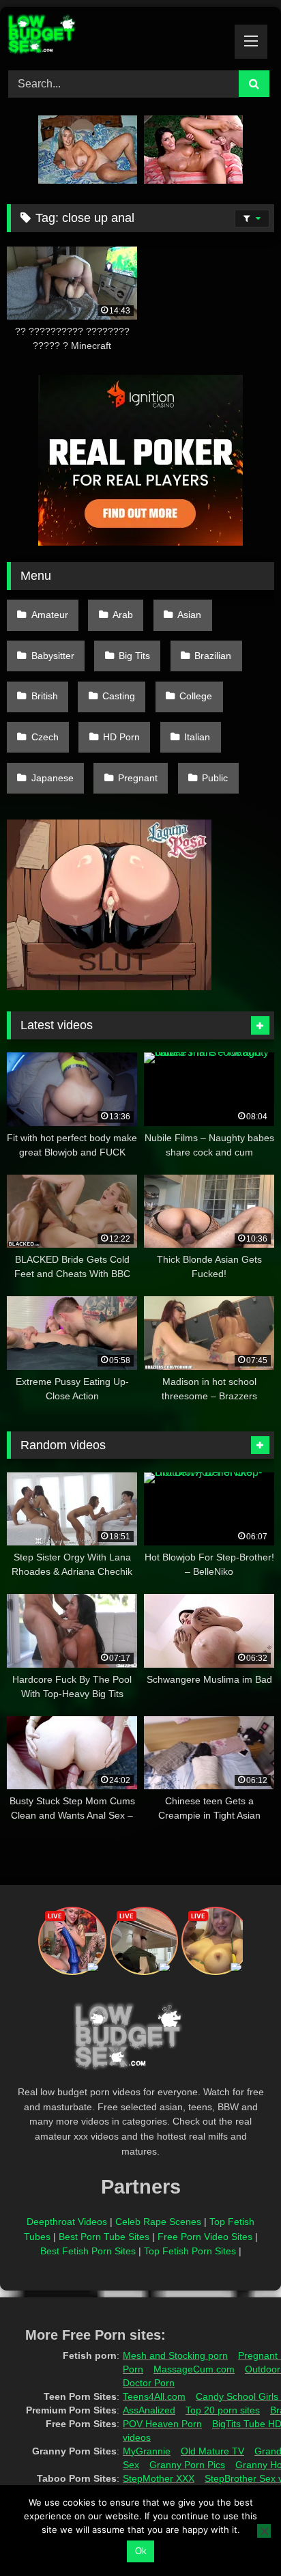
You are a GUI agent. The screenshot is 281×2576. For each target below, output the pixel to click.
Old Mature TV (212, 2451)
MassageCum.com (194, 2369)
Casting (119, 696)
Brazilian (213, 656)
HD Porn (121, 737)
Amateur (50, 615)
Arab (123, 615)
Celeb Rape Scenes (158, 2222)
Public (215, 778)
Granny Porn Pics (187, 2465)
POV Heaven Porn (162, 2424)
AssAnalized (149, 2410)
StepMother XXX (159, 2478)
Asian (189, 615)
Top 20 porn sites (223, 2410)
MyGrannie (147, 2451)
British (45, 696)
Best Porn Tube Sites (104, 2237)
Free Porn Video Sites (205, 2237)
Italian (197, 737)
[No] (264, 2531)
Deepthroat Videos (67, 2222)
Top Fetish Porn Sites (190, 2251)
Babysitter (53, 656)
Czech (45, 737)
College (196, 696)
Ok (141, 2551)
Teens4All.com (154, 2396)
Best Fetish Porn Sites (88, 2251)
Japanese (53, 778)
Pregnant (138, 778)
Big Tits (134, 656)
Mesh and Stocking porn (175, 2355)
